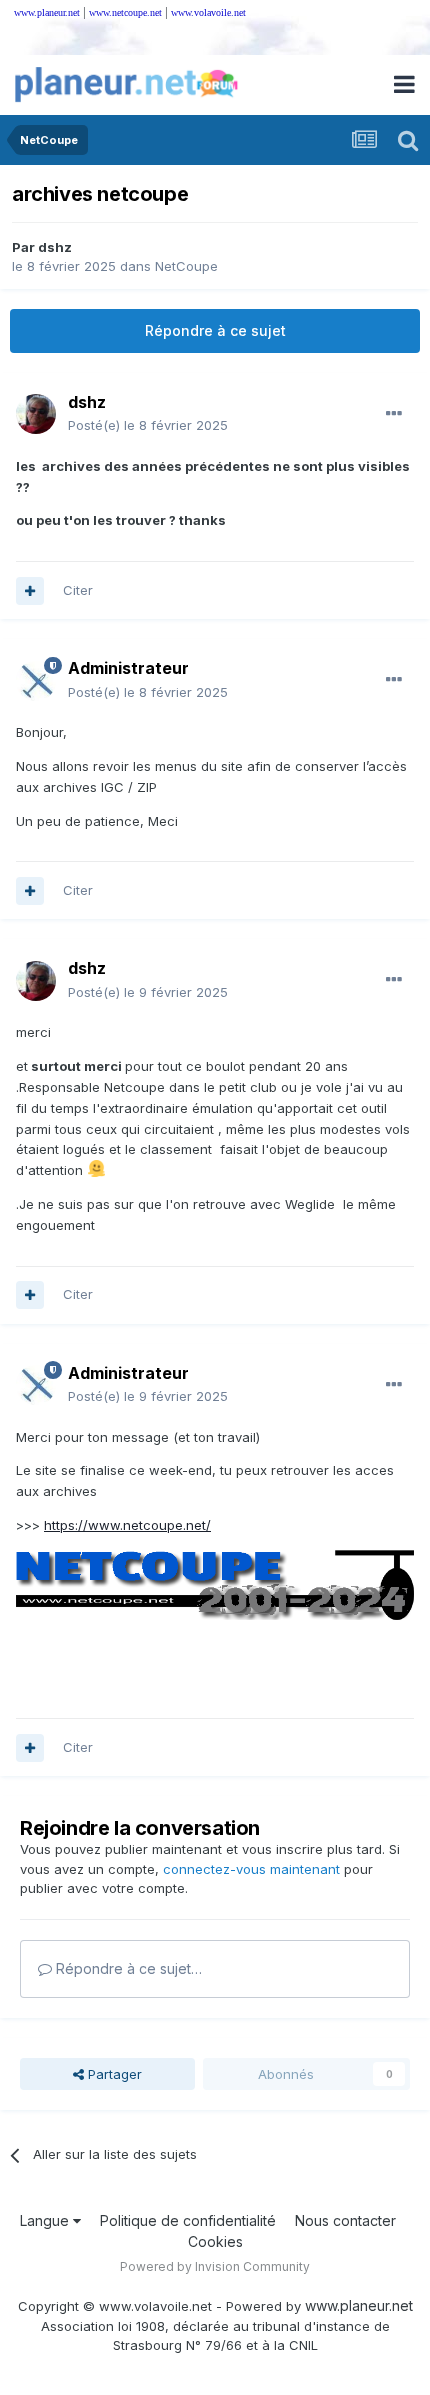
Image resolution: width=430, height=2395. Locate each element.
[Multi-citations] (30, 591)
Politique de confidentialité (188, 2220)
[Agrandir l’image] (215, 1583)
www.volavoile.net (208, 12)
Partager (113, 2074)
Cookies (215, 2241)
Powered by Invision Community (215, 2266)
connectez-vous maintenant (251, 1869)
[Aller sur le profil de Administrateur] (36, 681)
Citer (78, 590)
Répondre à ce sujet (215, 330)
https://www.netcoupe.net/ (127, 1525)
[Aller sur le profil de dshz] (36, 414)
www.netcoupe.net (125, 12)
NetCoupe (186, 266)
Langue (46, 2220)
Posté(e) (148, 425)
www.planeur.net (47, 12)
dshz (55, 247)
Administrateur (128, 668)
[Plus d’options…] (394, 414)
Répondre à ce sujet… (127, 1968)
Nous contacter (345, 2220)
